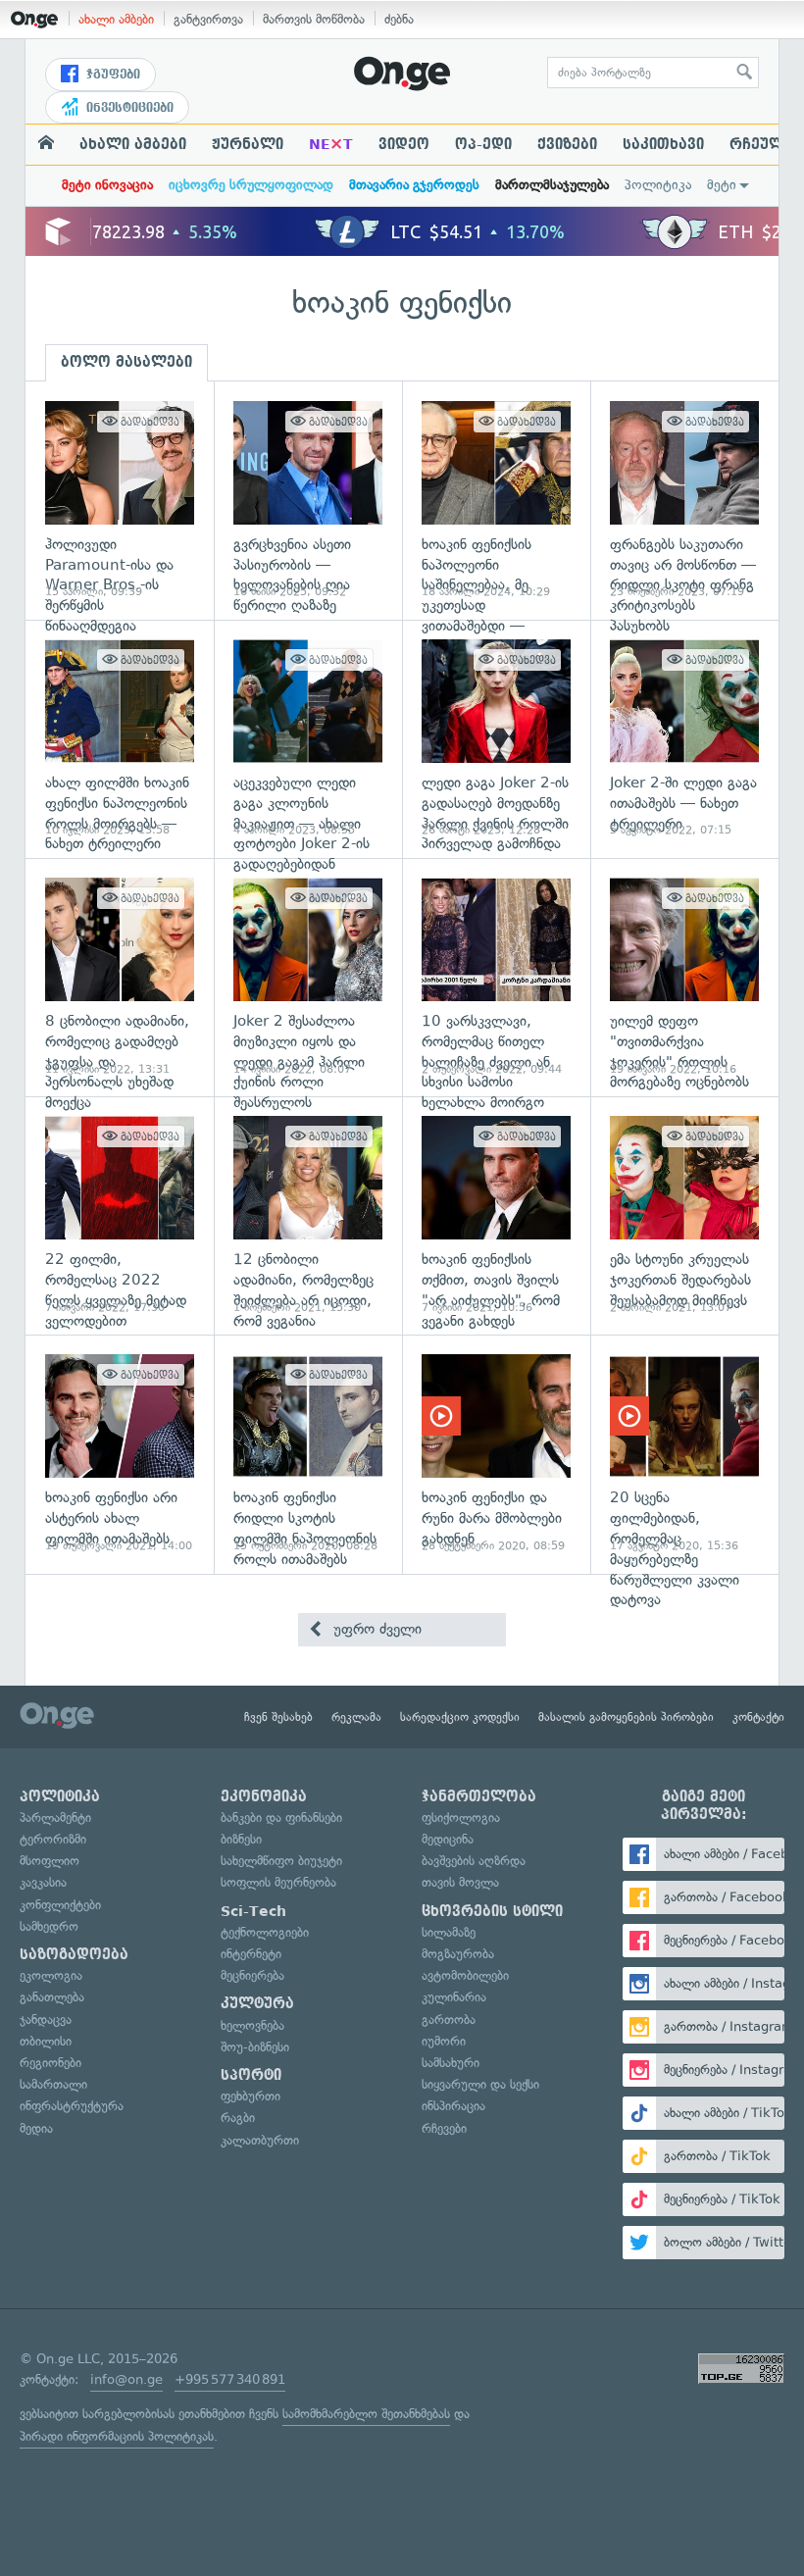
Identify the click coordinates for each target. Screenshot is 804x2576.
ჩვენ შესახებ (278, 1717)
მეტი (722, 185)
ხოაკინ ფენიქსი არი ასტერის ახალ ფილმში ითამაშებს (120, 1454)
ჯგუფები (111, 75)
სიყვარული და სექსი (480, 2084)
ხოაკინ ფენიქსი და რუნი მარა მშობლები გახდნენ (496, 1454)
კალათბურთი (260, 2140)
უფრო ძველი (375, 1629)
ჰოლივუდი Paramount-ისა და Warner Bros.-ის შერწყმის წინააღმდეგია (120, 501)
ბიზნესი (241, 1839)
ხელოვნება (252, 2025)
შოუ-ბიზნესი (255, 2047)
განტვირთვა (208, 19)
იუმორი (444, 2041)
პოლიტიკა (658, 185)
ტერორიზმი (53, 1839)
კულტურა (257, 2003)
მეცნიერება (252, 1975)
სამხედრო (49, 1926)
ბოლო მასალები (126, 362)
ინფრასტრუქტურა (72, 2106)
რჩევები (444, 2128)
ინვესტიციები (128, 108)
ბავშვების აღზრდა (474, 1861)
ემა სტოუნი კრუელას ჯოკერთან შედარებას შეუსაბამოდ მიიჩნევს (684, 1215)
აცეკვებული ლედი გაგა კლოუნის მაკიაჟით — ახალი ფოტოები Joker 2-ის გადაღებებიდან (308, 739)
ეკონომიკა (264, 1796)
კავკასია (43, 1882)
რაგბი (238, 2118)
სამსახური (451, 2063)
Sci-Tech (253, 1911)
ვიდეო (404, 144)
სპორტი (251, 2075)
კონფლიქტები (60, 1905)
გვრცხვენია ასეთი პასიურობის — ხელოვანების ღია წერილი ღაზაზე (308, 501)
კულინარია (454, 1997)
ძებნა (399, 19)
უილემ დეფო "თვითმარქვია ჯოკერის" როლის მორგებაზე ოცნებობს (684, 977)
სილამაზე (449, 1932)
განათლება (52, 1997)
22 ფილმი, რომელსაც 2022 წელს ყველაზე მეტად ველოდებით (120, 1215)
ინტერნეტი (251, 1954)
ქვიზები (567, 144)
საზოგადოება (74, 1954)
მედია (36, 2128)
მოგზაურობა (458, 1954)
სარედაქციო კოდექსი (460, 1717)
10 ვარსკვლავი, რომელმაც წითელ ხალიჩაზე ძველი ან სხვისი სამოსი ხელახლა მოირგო (496, 977)
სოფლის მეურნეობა (278, 1882)
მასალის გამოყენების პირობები (626, 1717)
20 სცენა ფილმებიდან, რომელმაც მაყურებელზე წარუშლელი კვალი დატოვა (684, 1454)
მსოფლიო (50, 1861)
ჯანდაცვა (46, 2020)
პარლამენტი (55, 1818)
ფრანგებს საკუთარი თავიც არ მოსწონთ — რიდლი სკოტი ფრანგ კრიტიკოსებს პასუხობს (684, 501)
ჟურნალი (248, 144)
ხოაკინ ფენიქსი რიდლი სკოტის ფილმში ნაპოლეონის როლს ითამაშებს (308, 1454)
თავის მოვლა (460, 1882)
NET (331, 144)
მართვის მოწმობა (314, 19)
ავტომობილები (465, 1975)
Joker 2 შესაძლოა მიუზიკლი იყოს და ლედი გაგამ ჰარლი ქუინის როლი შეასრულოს (308, 977)
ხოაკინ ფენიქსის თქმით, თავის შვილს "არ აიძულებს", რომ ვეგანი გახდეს (496, 1215)
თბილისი (46, 2041)
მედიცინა (448, 1839)
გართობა (449, 2020)
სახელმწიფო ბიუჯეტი (281, 1861)
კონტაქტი (758, 1717)
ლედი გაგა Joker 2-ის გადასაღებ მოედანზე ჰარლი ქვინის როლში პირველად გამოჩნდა (496, 739)
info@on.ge (126, 2379)
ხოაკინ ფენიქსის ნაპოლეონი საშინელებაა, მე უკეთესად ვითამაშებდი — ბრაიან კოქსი (496, 501)
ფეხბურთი (251, 2096)
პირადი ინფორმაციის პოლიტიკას (117, 2436)
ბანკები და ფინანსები (281, 1818)
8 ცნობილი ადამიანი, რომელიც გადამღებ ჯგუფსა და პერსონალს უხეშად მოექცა (120, 977)
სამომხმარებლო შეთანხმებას (366, 2414)
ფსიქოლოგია (461, 1818)
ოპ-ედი (483, 144)
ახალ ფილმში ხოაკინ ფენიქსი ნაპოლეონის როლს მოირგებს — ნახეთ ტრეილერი (120, 739)
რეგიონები (50, 2063)
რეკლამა (356, 1717)
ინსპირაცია (453, 2106)
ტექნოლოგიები (265, 1932)
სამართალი (53, 2084)
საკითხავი (663, 144)
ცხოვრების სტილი (492, 1911)
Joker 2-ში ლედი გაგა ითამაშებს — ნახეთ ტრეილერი (684, 739)
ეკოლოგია (51, 1975)
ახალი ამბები (116, 19)
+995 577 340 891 (230, 2379)
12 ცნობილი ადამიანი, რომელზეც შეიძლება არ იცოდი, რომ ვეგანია (308, 1215)
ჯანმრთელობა (479, 1796)
